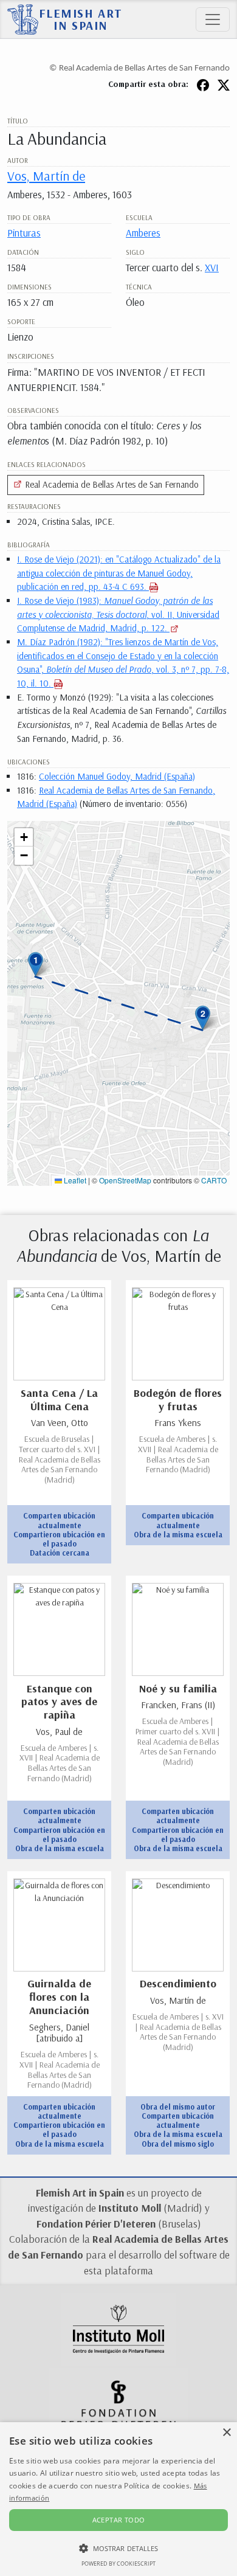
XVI (212, 267)
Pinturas (24, 233)
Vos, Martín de (46, 175)
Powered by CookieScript (118, 2564)
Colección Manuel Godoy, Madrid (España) (117, 776)
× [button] (226, 2433)
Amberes (143, 233)
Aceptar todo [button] (119, 2520)
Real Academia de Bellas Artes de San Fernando (111, 484)
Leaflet (74, 1180)
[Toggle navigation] (213, 19)
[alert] (118, 2499)
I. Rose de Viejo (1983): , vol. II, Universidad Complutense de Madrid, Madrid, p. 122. (118, 614)
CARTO (214, 1180)
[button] (36, 964)
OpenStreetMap (125, 1180)
